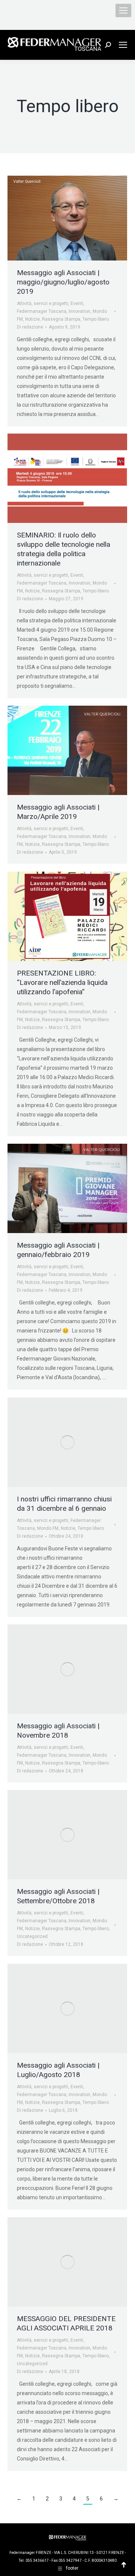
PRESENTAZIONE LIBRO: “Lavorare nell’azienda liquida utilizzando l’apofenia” (62, 982)
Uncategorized (32, 1936)
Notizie (32, 319)
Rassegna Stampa (61, 319)
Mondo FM (48, 1528)
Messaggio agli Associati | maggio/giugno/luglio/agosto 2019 (63, 282)
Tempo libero (96, 319)
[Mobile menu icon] (123, 10)
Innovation (79, 311)
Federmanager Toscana (42, 311)
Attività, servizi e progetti (43, 303)
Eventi (77, 303)
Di (30, 327)
